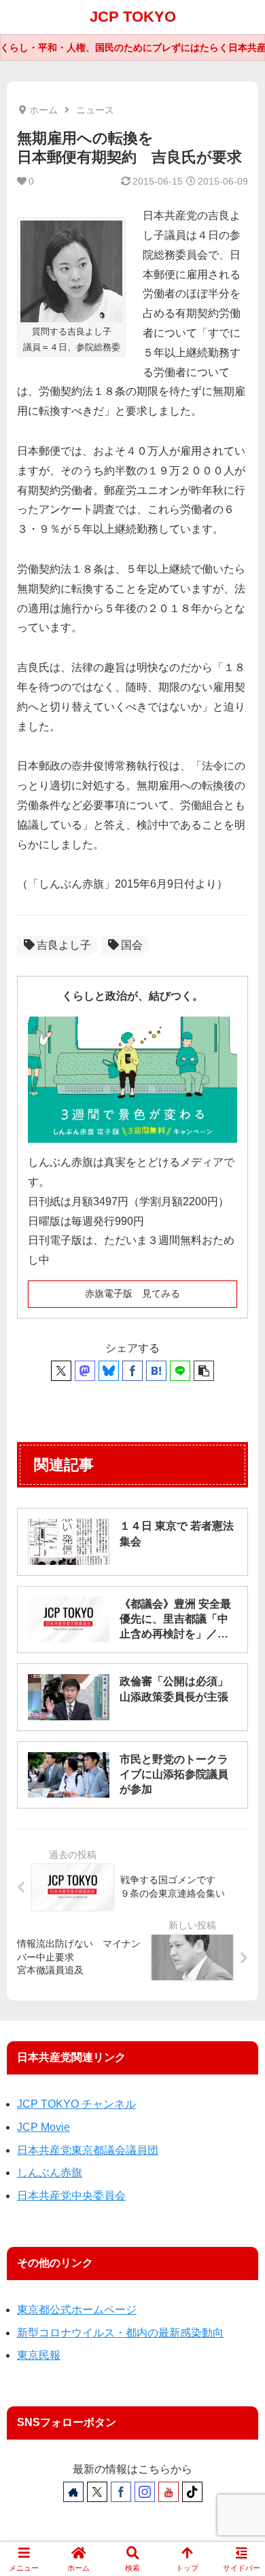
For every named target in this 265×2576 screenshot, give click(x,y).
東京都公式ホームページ (77, 2310)
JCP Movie (43, 2127)
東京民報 (39, 2355)
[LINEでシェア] (180, 1371)
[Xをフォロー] (97, 2492)
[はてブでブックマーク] (156, 1371)
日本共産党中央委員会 (71, 2196)
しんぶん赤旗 (50, 2173)
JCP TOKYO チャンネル (76, 2104)
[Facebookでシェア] (132, 1371)
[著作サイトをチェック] (73, 2492)
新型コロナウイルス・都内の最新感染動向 (120, 2333)
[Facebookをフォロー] (121, 2492)
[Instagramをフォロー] (145, 2492)
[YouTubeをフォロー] (169, 2492)
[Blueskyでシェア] (109, 1371)
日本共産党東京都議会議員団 (88, 2150)
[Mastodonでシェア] (85, 1371)
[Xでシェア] (61, 1371)
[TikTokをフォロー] (192, 2492)
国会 (132, 945)
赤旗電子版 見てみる (132, 1293)
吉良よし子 (64, 945)
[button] (204, 1371)
